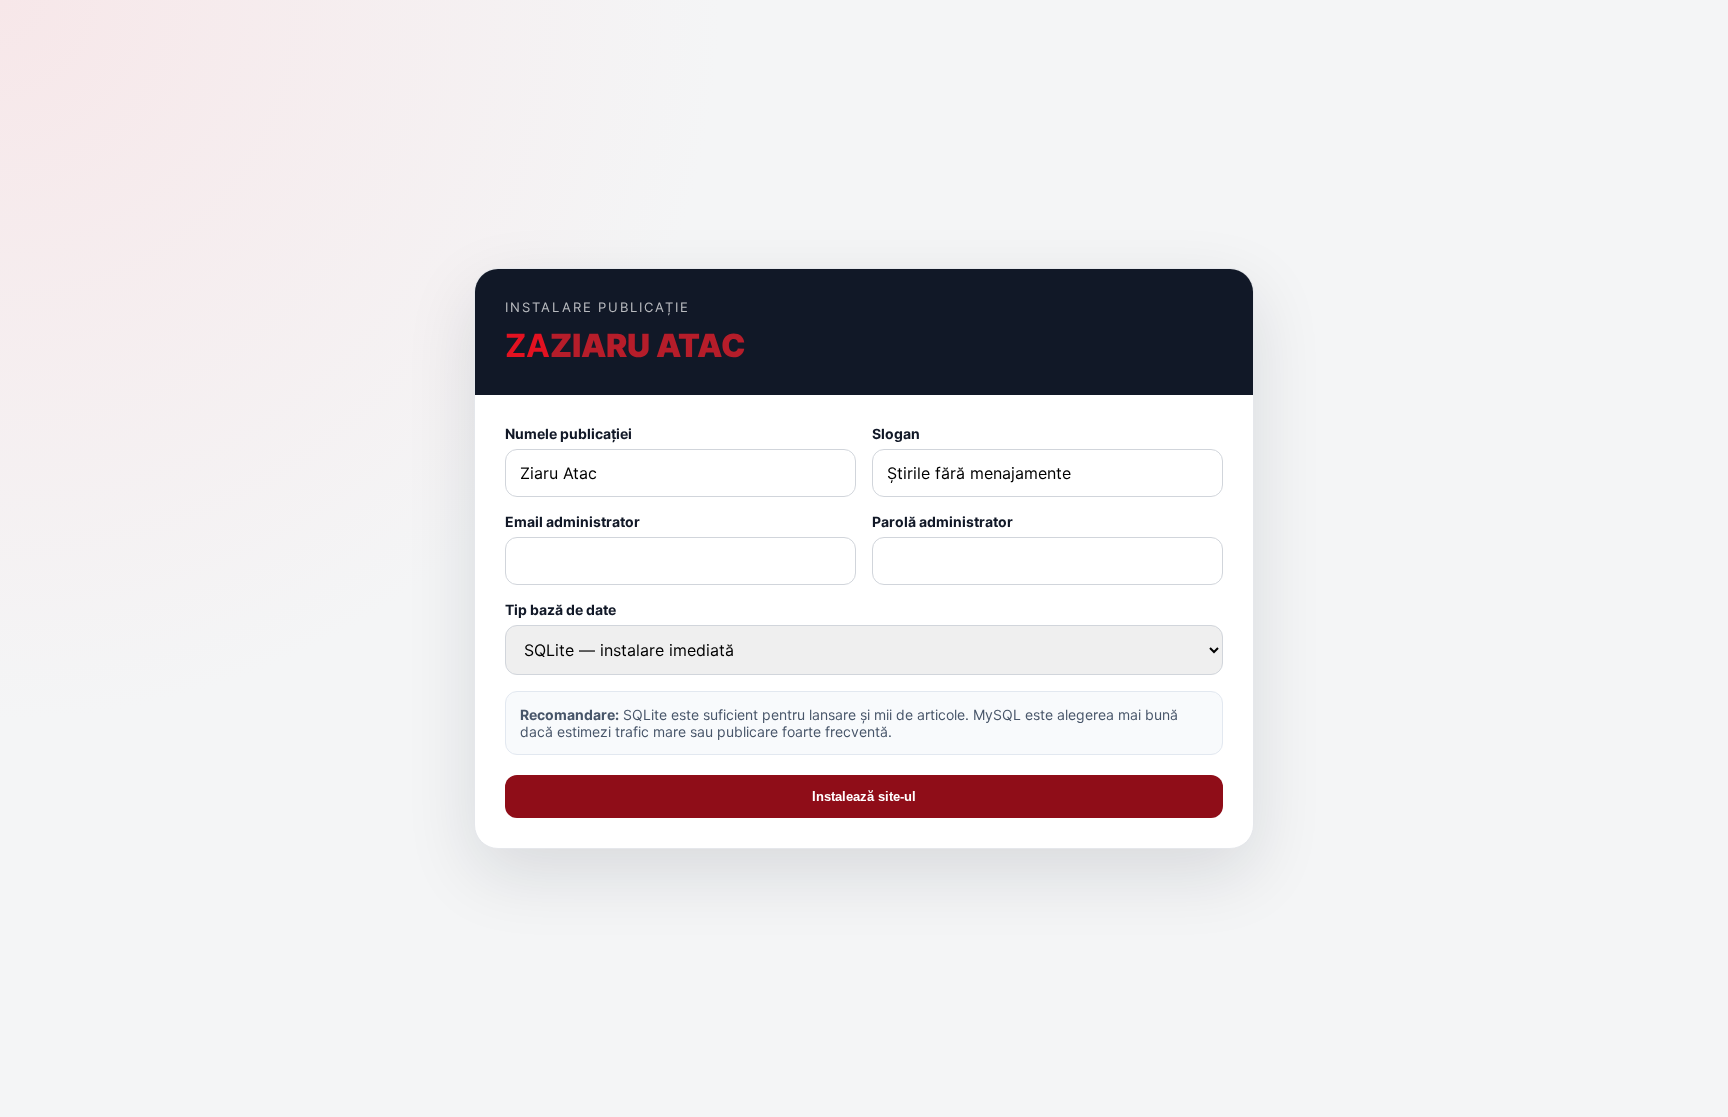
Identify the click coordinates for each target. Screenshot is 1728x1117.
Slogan (896, 433)
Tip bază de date (560, 609)
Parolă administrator (942, 521)
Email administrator (572, 521)
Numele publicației (568, 433)
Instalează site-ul (864, 796)
